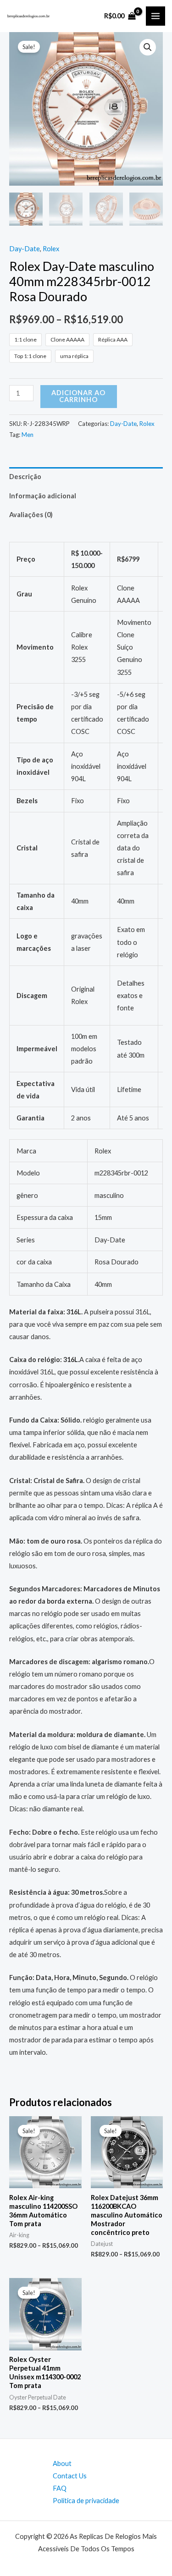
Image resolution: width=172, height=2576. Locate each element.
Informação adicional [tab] (43, 496)
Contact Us (70, 2476)
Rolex (51, 249)
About (62, 2463)
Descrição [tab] (25, 477)
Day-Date (25, 249)
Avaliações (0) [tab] (31, 515)
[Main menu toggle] (155, 16)
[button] (148, 47)
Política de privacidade (86, 2501)
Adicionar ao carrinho (78, 396)
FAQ (60, 2488)
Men (28, 435)
